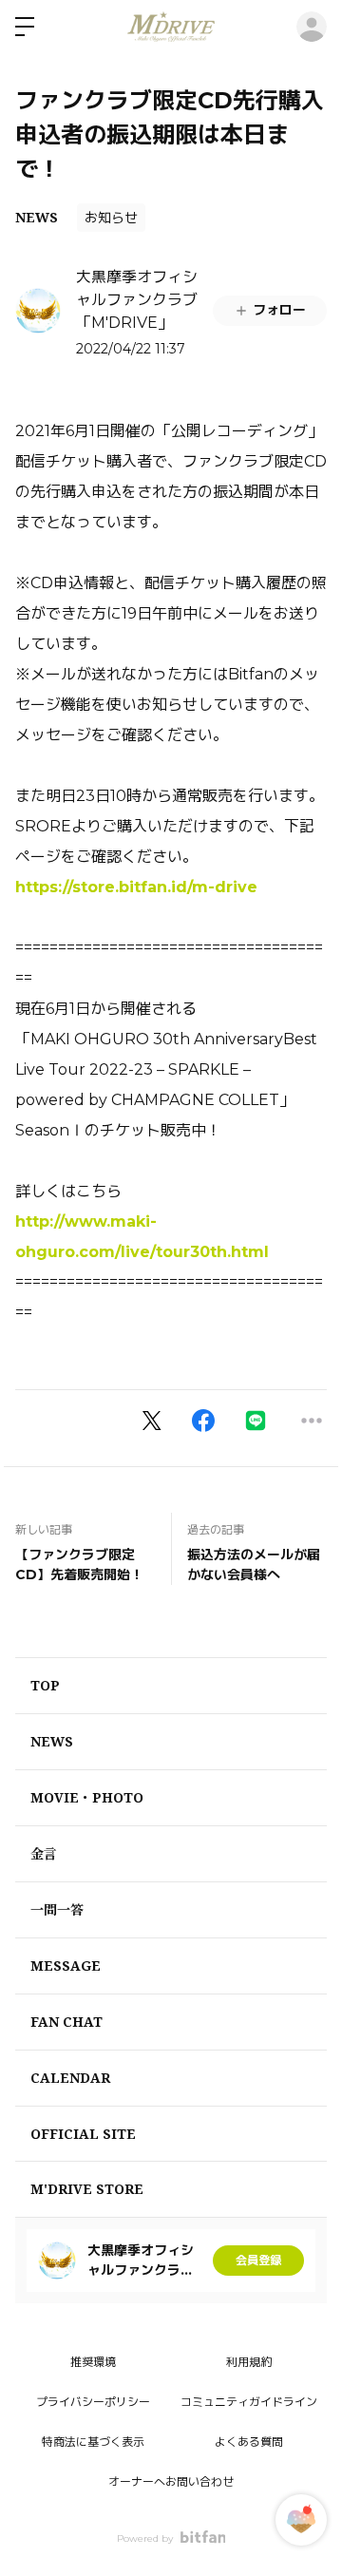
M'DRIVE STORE (87, 2189)
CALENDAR (70, 2078)
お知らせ (111, 218)
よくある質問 (249, 2442)
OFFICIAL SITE (83, 2134)
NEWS (37, 217)
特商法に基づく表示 (93, 2442)
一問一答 (57, 1909)
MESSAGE (66, 1965)
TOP (45, 1685)
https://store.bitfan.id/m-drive (136, 887)
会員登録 (258, 2260)
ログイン (312, 27)
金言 (44, 1853)
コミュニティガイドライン (249, 2402)
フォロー (279, 310)
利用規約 (249, 2362)
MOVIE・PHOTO (87, 1797)
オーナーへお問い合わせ (171, 2481)
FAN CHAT (66, 2022)
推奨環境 (93, 2362)
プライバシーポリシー (93, 2402)
